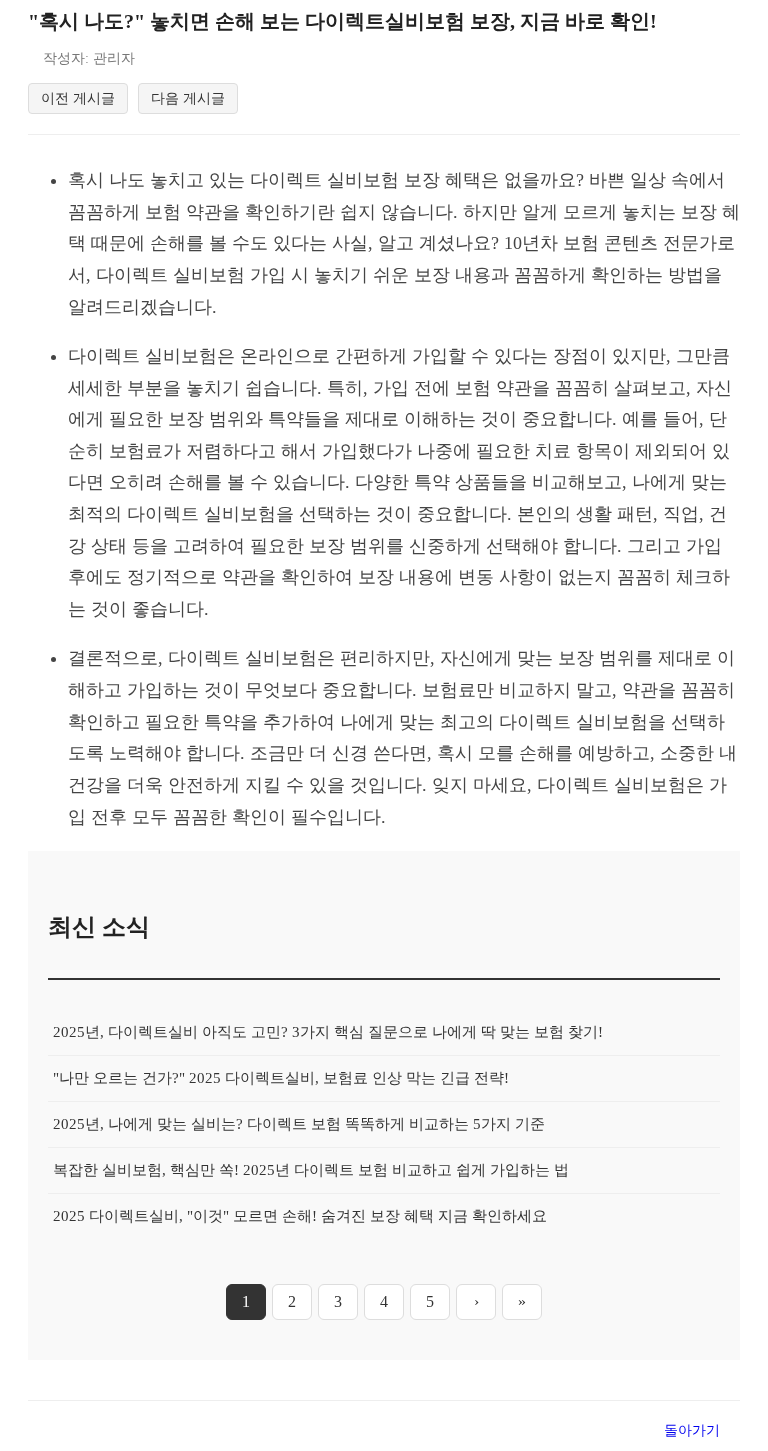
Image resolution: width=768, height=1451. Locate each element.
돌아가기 (692, 1430)
